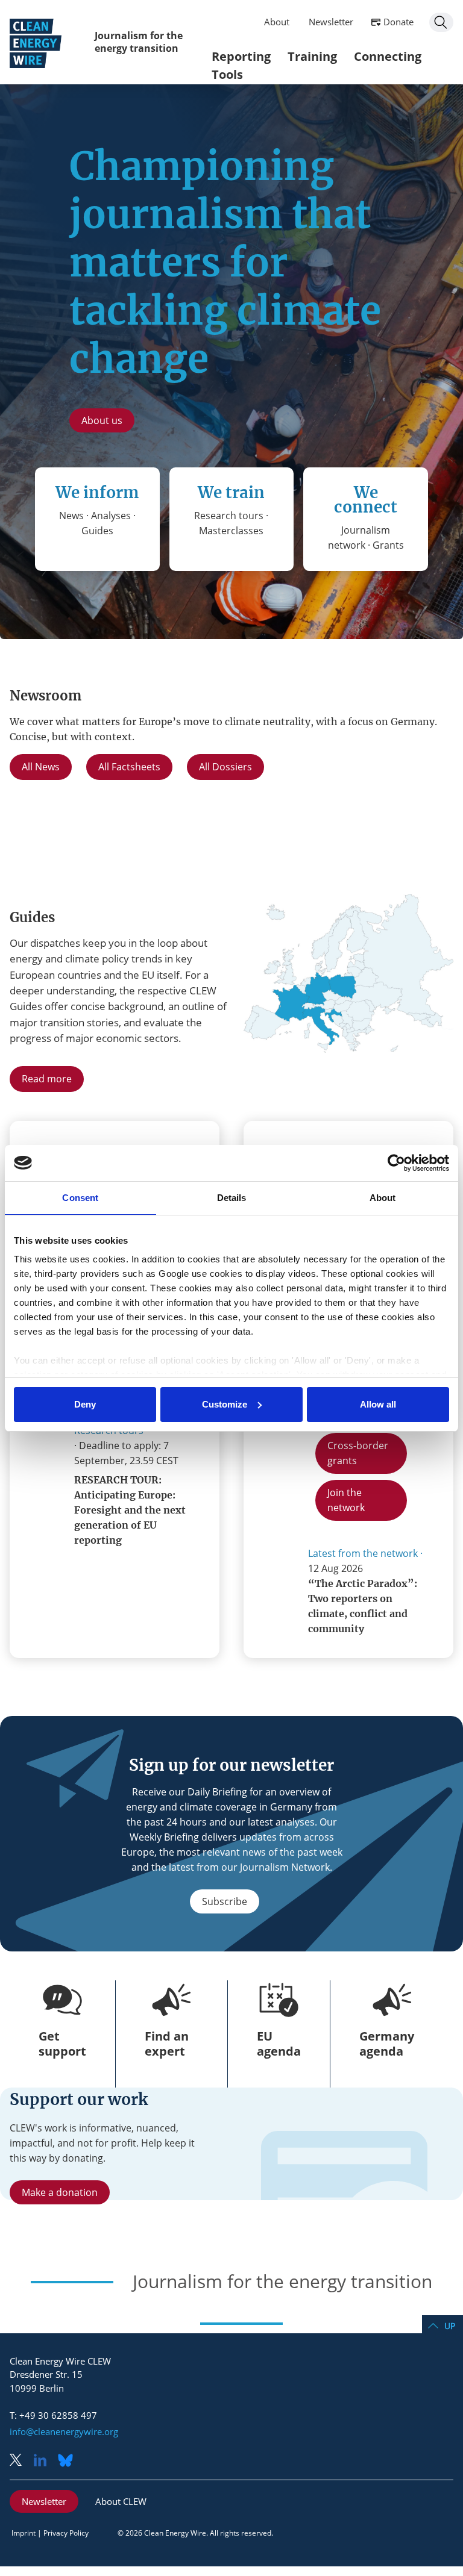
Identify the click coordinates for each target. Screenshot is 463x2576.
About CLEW (121, 2501)
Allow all (378, 1404)
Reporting (241, 56)
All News (41, 767)
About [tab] (383, 1198)
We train (231, 492)
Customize (225, 1404)
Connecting (388, 56)
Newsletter (331, 22)
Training (312, 56)
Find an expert (167, 2044)
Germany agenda (387, 2044)
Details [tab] (232, 1198)
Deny (85, 1404)
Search (441, 22)
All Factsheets (129, 767)
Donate (398, 22)
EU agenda (279, 2044)
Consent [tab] (80, 1198)
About (277, 22)
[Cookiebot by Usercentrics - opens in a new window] (396, 1163)
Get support (62, 2044)
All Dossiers (225, 767)
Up (450, 2326)
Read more (47, 1079)
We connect (366, 500)
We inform (97, 492)
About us (102, 420)
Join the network (346, 1500)
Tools (227, 74)
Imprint (24, 2533)
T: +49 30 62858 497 (53, 2415)
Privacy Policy (66, 2533)
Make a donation (60, 2192)
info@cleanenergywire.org (64, 2431)
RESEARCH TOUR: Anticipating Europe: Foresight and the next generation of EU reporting (130, 1510)
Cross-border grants (358, 1453)
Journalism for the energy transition (139, 42)
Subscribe (225, 1901)
